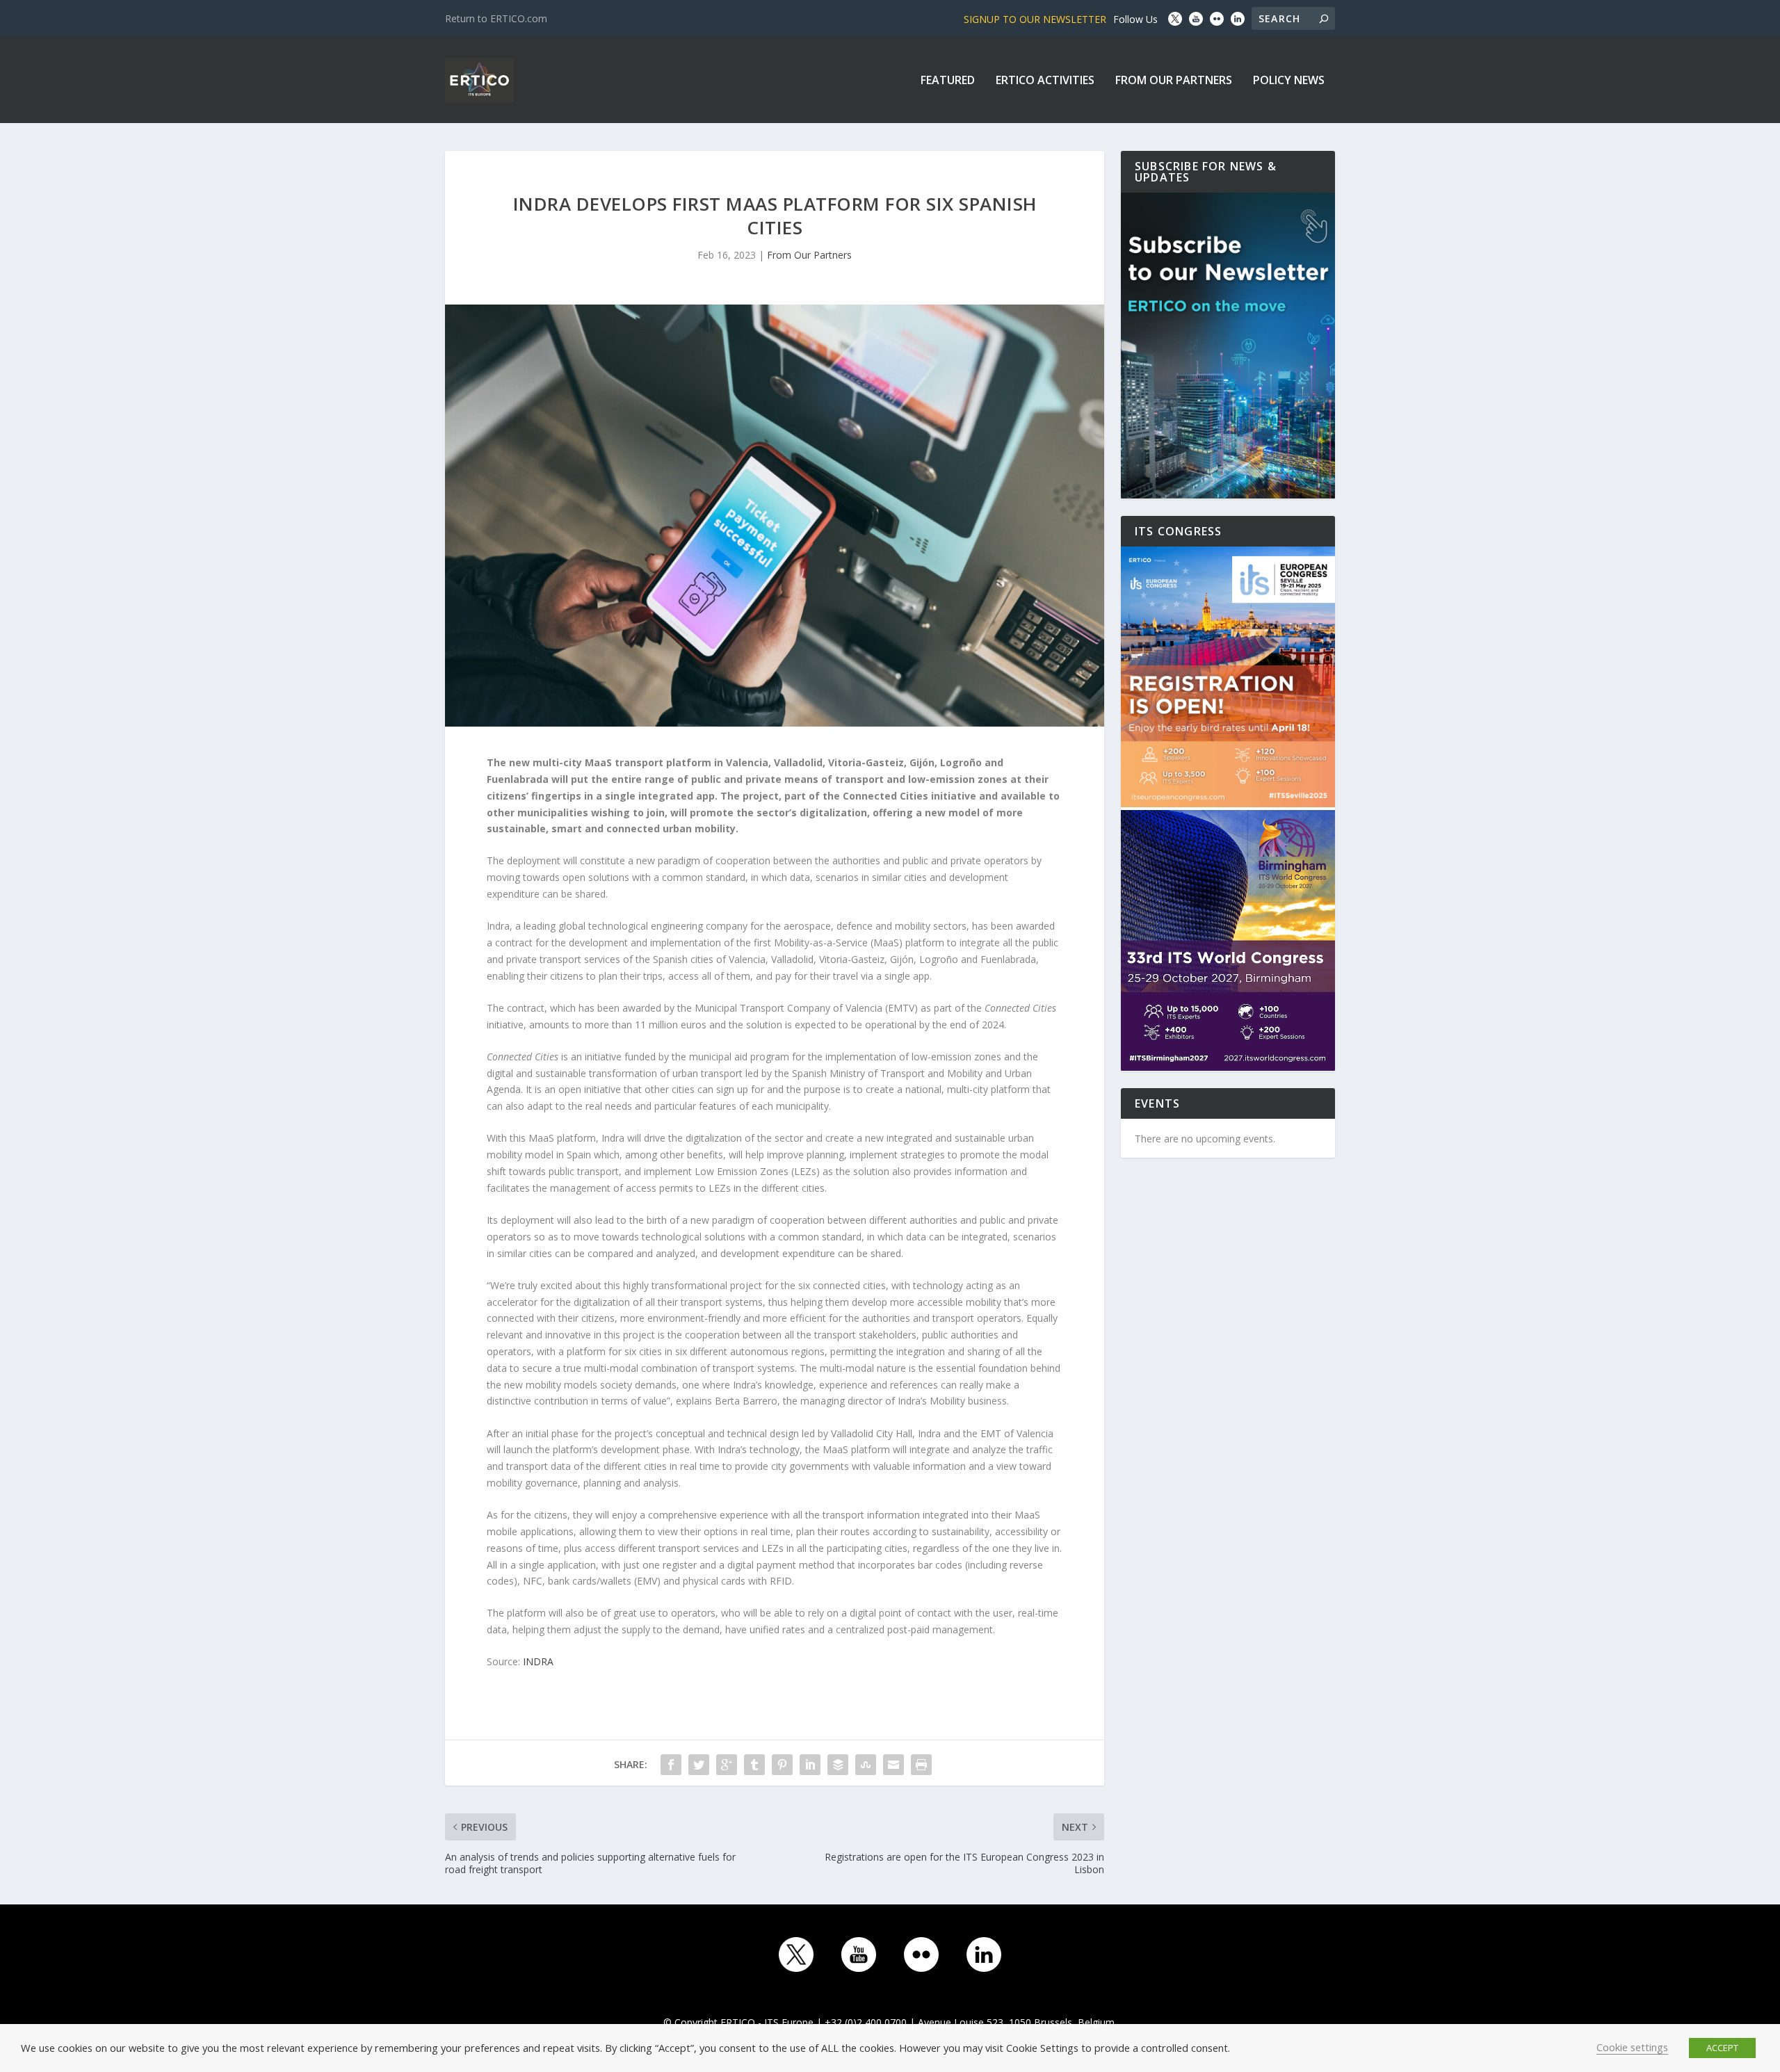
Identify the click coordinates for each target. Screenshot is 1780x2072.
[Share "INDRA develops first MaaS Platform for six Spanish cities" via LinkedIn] (810, 1765)
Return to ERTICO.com (496, 18)
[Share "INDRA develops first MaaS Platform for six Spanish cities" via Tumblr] (754, 1765)
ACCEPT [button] (1722, 2048)
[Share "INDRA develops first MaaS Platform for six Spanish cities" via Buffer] (838, 1765)
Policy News (1289, 81)
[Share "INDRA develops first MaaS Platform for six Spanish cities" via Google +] (727, 1765)
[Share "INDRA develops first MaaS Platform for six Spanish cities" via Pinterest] (782, 1765)
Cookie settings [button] (1632, 2047)
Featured (948, 81)
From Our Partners (1174, 81)
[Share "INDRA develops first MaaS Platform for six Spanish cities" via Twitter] (699, 1765)
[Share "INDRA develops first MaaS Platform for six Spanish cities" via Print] (921, 1765)
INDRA (538, 1661)
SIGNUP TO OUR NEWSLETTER (1035, 19)
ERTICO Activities (1045, 81)
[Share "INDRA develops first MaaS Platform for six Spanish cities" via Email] (893, 1765)
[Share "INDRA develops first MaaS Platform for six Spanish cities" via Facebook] (671, 1765)
